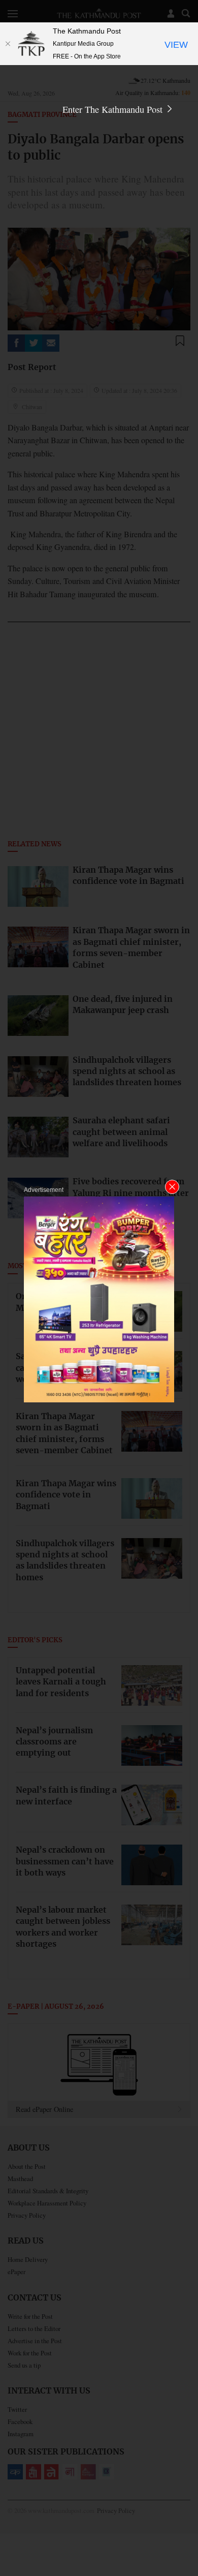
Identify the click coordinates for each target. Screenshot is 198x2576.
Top (187, 2539)
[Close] (8, 44)
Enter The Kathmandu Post (114, 109)
